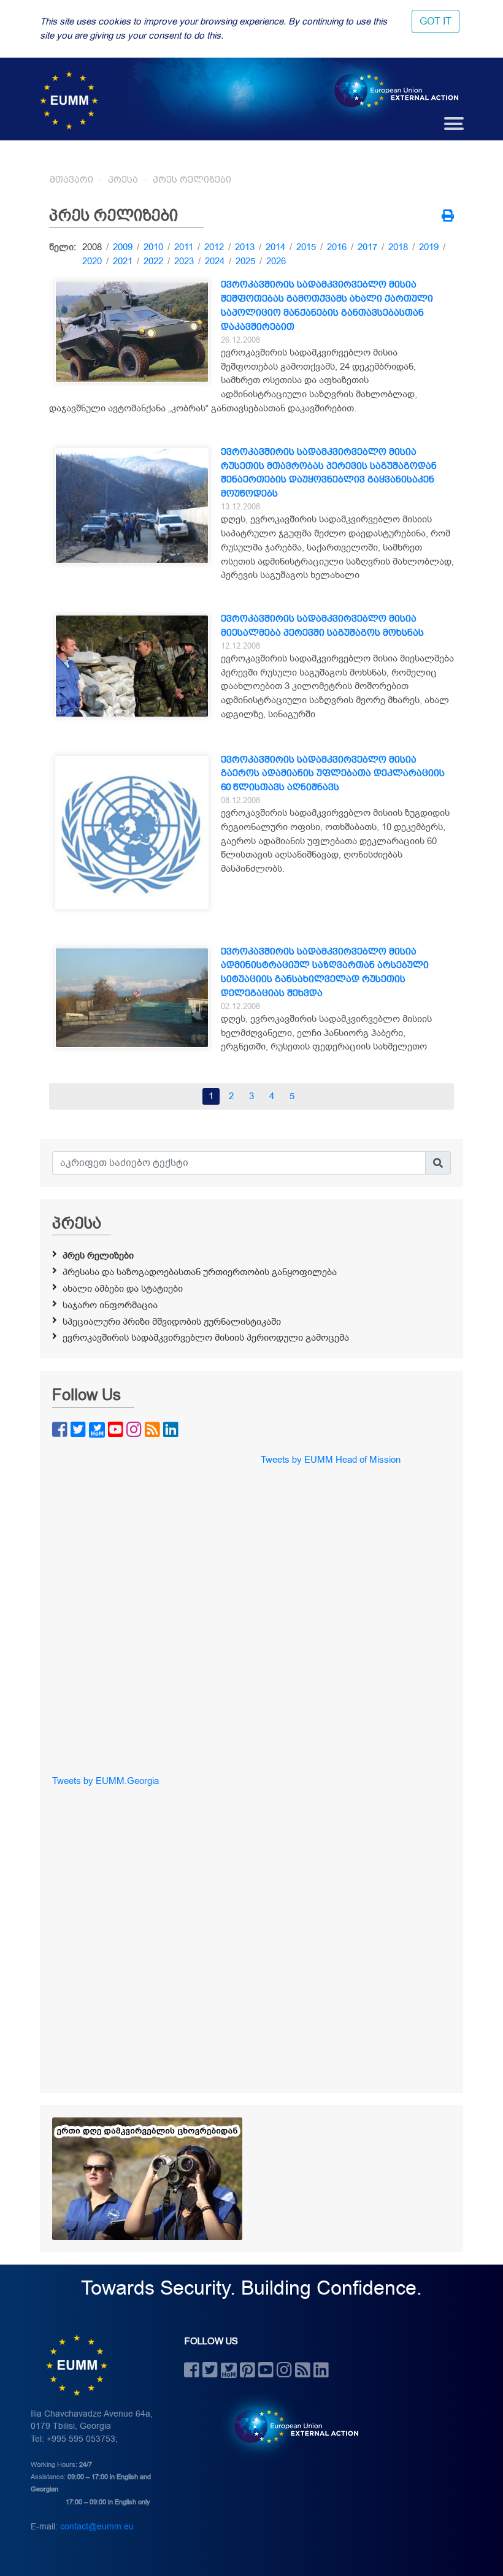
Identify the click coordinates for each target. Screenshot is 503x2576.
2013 (245, 247)
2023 (184, 261)
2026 (276, 261)
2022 (153, 261)
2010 (153, 247)
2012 (214, 247)
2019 (429, 247)
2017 (367, 247)
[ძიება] (438, 1163)
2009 (123, 247)
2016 (337, 247)
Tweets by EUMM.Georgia (106, 1781)
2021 (123, 261)
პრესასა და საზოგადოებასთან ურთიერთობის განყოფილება (200, 1272)
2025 (245, 261)
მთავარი (71, 180)
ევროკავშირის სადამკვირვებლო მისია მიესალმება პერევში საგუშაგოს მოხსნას (322, 626)
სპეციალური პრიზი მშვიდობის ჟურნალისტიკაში (172, 1322)
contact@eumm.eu (97, 2527)
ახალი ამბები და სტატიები (123, 1289)
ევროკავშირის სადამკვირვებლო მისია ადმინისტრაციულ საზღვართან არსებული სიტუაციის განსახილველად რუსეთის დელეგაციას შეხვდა (325, 972)
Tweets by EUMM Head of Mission (331, 1460)
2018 (398, 247)
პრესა (123, 180)
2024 (215, 261)
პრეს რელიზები (192, 180)
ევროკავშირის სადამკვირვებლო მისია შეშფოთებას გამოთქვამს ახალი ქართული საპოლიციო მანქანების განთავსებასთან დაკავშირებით (327, 305)
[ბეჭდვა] (448, 217)
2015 (306, 247)
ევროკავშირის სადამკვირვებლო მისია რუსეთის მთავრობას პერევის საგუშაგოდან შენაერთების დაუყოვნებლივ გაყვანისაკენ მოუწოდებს (329, 473)
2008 (92, 247)
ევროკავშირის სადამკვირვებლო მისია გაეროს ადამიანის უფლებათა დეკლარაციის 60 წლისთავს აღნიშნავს (333, 774)
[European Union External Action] (290, 2426)
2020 (92, 261)
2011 (184, 247)
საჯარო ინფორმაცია (110, 1305)
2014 (275, 247)
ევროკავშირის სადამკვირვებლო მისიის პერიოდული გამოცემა (206, 1338)
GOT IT (436, 21)
